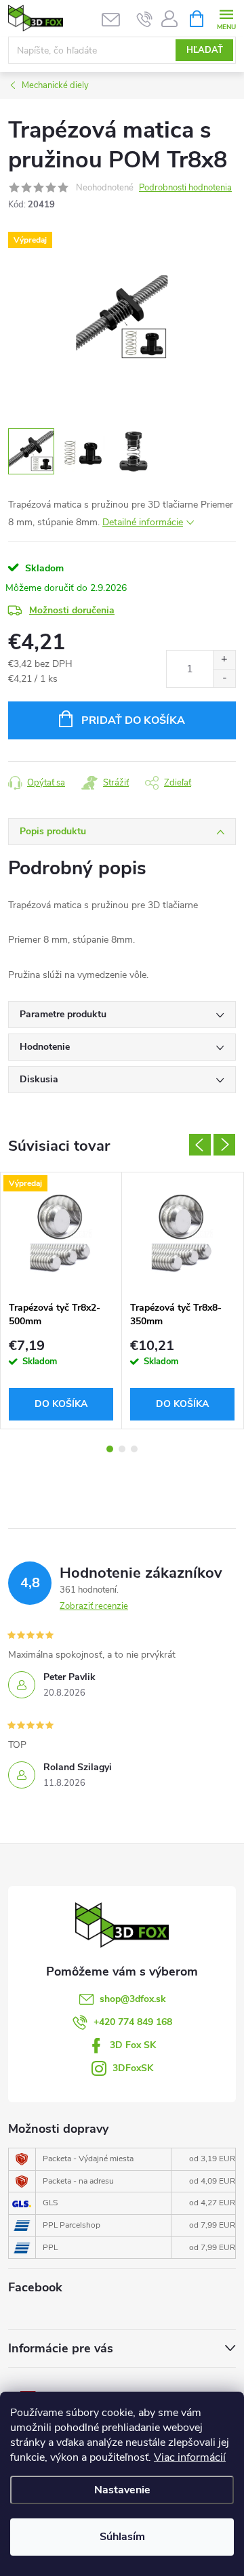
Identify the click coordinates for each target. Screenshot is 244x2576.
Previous (200, 1145)
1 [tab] (110, 1449)
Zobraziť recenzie (94, 1606)
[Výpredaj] (61, 1233)
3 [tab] (134, 1449)
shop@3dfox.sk (133, 1999)
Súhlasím (122, 2537)
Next (224, 1145)
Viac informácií (190, 2457)
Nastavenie (122, 2490)
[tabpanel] (61, 1300)
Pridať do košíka (133, 720)
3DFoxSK (133, 2068)
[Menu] (226, 18)
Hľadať (205, 50)
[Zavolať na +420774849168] (145, 19)
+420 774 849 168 (133, 2022)
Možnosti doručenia (72, 610)
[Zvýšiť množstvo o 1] (224, 660)
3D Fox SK (133, 2045)
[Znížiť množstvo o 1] (224, 678)
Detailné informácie (143, 522)
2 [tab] (122, 1449)
